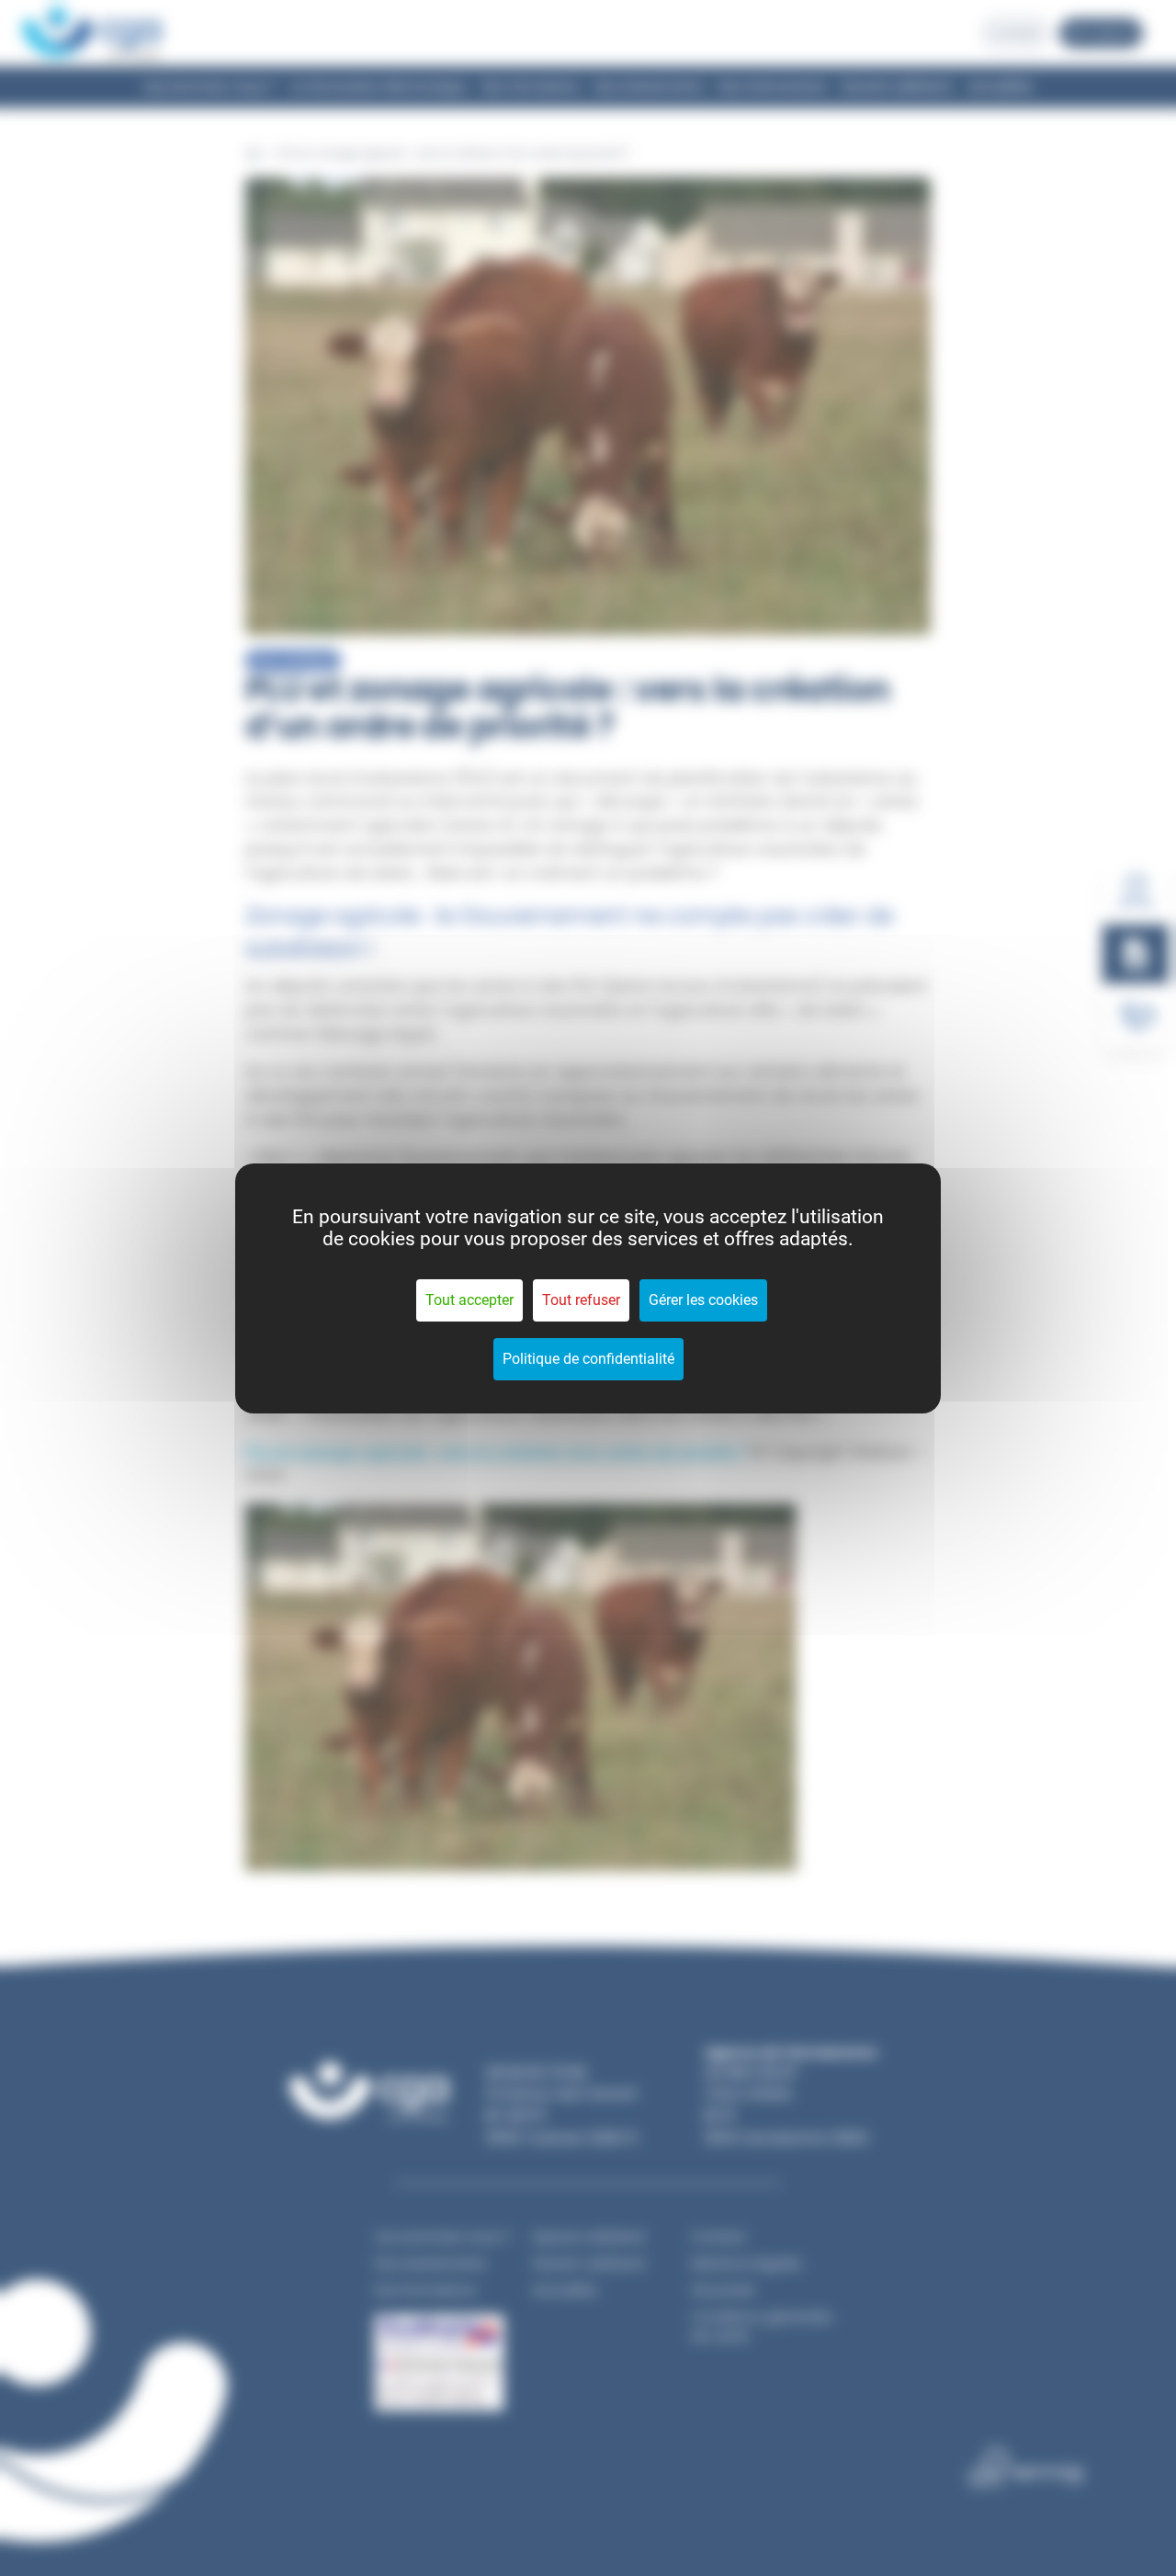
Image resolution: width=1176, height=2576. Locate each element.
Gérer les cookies (703, 1300)
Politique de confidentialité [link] (588, 1359)
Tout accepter (469, 1300)
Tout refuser (581, 1300)
